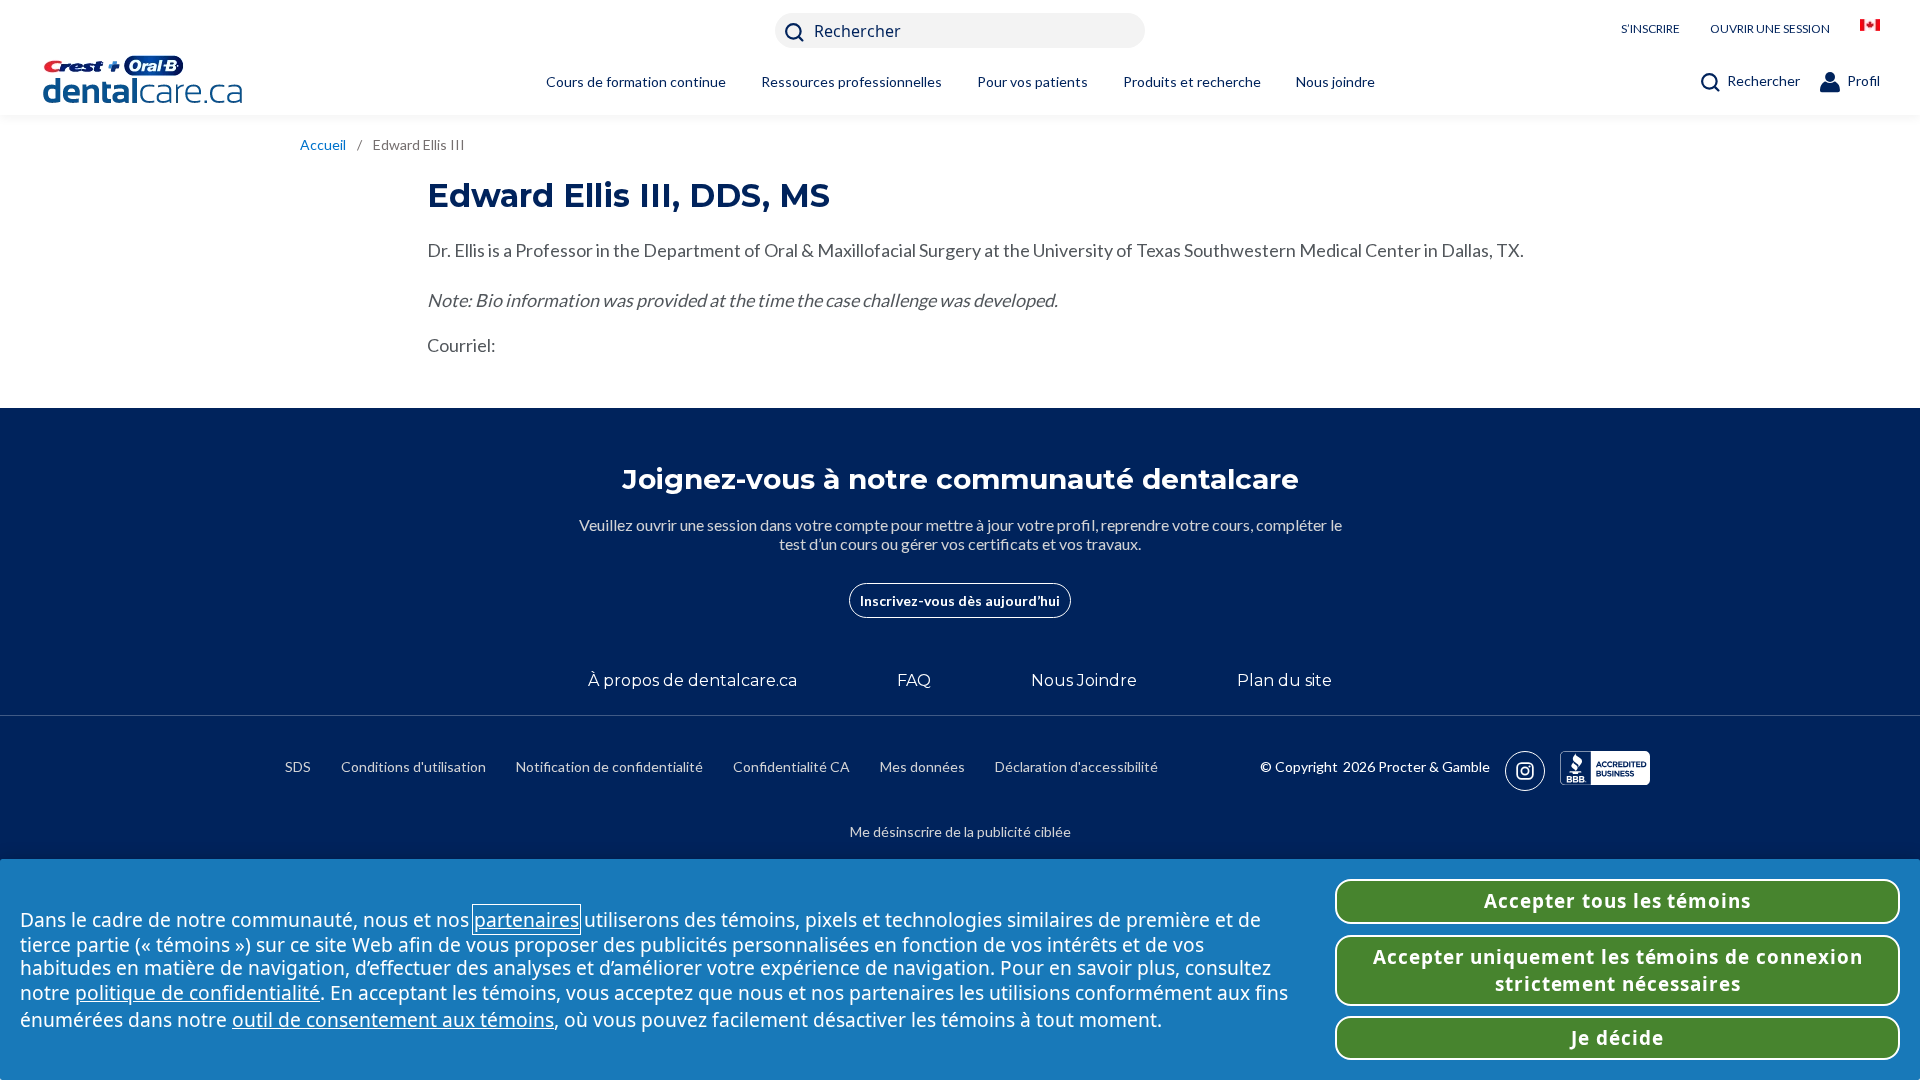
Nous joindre (1335, 81)
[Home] (175, 82)
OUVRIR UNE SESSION (1770, 28)
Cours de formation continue (636, 81)
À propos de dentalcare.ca (692, 680)
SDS (298, 766)
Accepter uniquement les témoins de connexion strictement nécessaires (1618, 970)
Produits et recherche (1192, 81)
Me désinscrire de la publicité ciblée (960, 831)
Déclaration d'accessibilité (1076, 766)
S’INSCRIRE (1650, 28)
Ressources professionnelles (851, 81)
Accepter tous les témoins (1617, 901)
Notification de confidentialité (609, 766)
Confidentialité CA (791, 766)
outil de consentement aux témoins (393, 1019)
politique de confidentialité (197, 992)
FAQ (914, 680)
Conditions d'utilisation (413, 766)
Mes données (922, 766)
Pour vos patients (1032, 81)
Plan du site (1284, 680)
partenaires (526, 919)
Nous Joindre (1084, 680)
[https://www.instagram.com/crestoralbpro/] (1532, 771)
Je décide (1617, 1038)
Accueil (323, 144)
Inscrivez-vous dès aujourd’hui (960, 600)
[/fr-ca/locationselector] (1870, 30)
